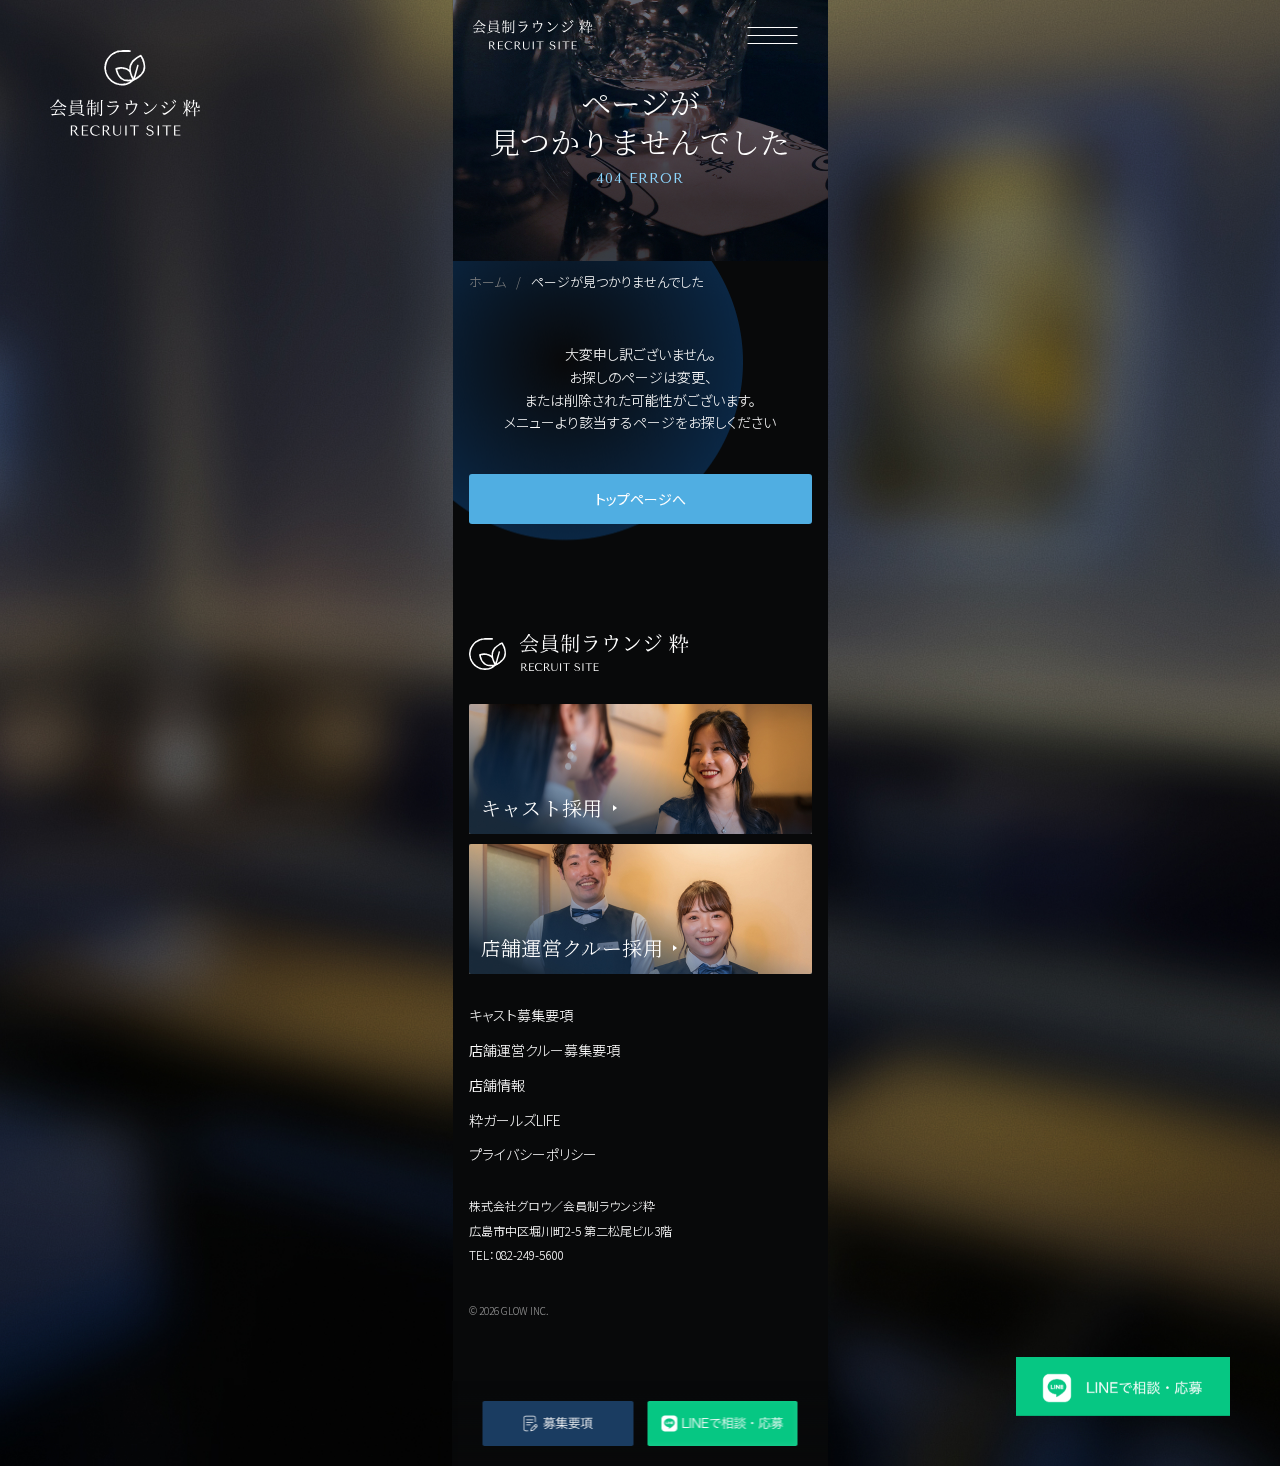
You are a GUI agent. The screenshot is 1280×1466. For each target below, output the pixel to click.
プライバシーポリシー (533, 1154)
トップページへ (640, 499)
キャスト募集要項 (521, 1015)
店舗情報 (497, 1085)
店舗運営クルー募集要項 (544, 1050)
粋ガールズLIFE (515, 1120)
